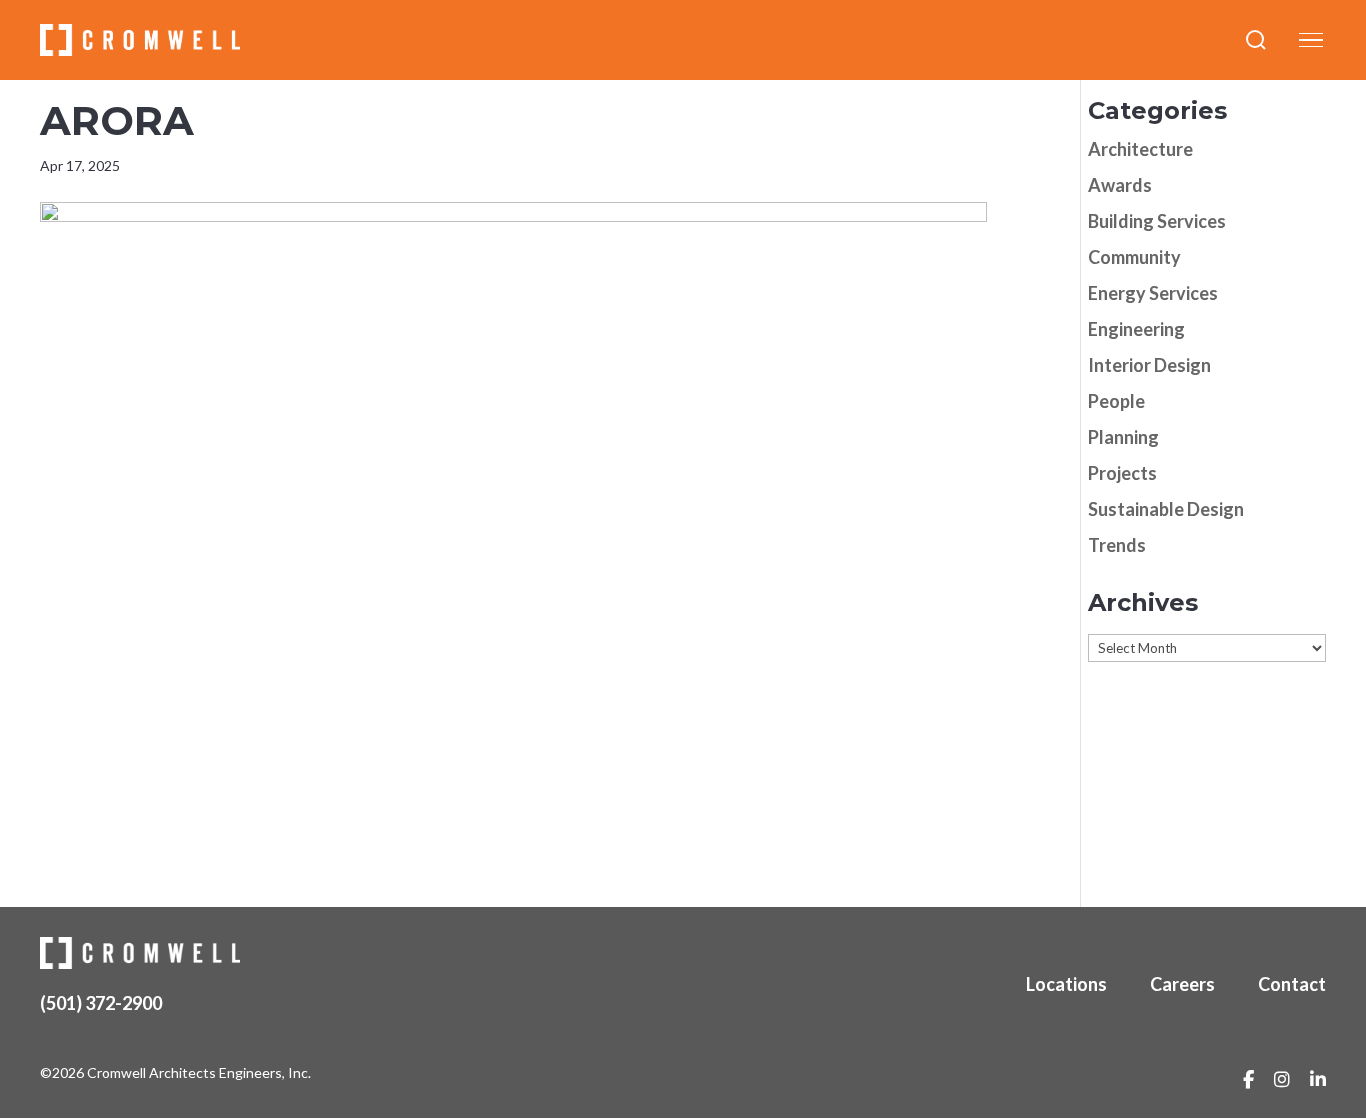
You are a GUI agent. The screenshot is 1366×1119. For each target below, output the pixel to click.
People (1116, 401)
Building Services (1157, 221)
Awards (1120, 185)
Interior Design (1149, 365)
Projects (1122, 473)
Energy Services (1153, 293)
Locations (1066, 984)
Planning (1123, 437)
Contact (1292, 984)
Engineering (1136, 329)
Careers (1182, 984)
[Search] (1256, 40)
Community (1134, 257)
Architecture (1140, 149)
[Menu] (1311, 40)
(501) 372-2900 (101, 1003)
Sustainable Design (1166, 509)
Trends (1117, 545)
